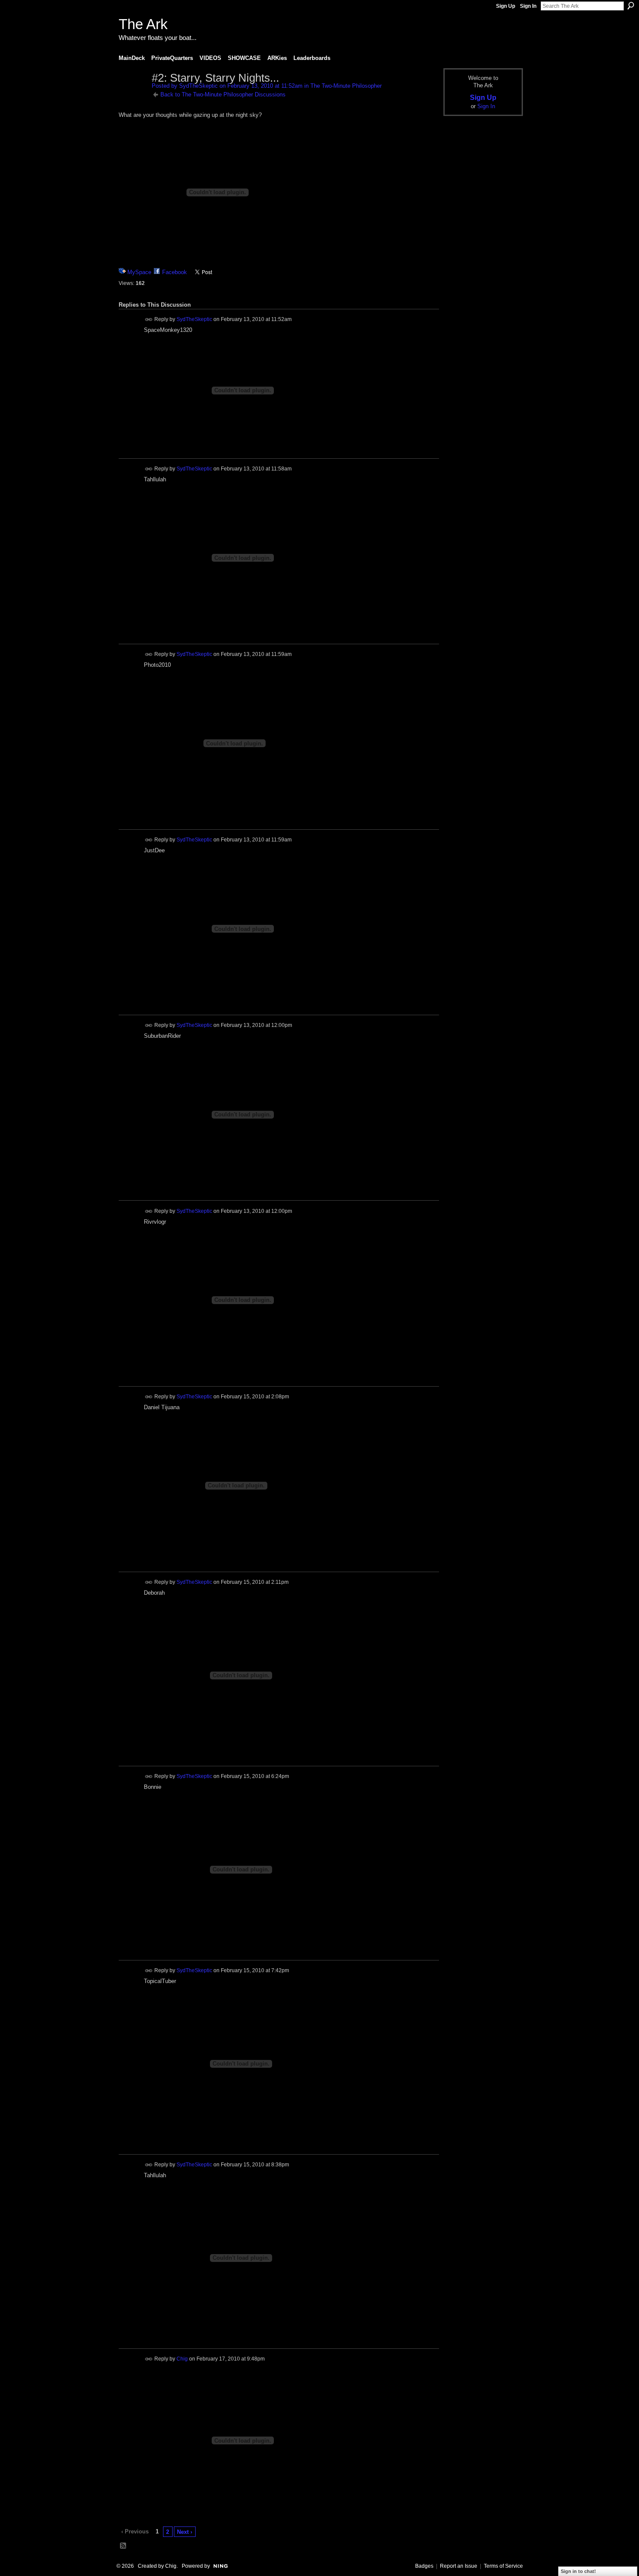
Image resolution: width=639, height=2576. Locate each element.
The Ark (143, 24)
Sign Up (506, 6)
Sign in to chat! (578, 2571)
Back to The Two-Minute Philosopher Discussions (223, 94)
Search (631, 6)
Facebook (175, 272)
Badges (424, 2566)
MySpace (139, 272)
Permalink (149, 320)
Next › (185, 2532)
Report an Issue (459, 2566)
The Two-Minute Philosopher (346, 86)
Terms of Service (503, 2566)
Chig (182, 2359)
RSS (123, 2546)
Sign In (528, 6)
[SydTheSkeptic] (133, 96)
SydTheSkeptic (198, 86)
